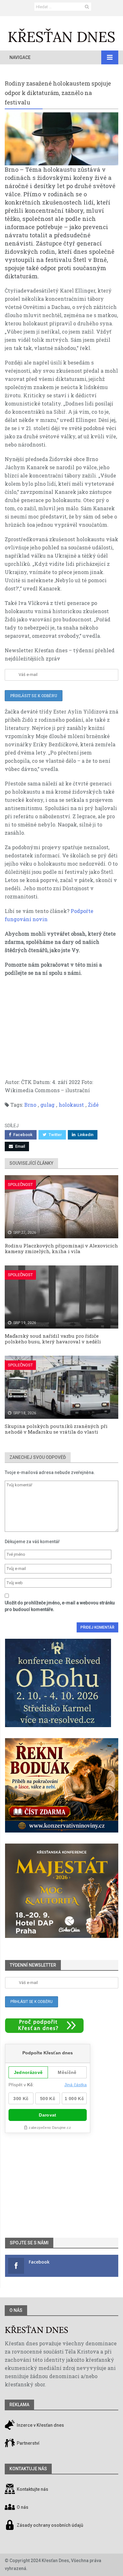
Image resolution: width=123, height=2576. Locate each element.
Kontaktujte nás (32, 2490)
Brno (30, 1105)
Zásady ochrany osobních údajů (50, 2526)
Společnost (20, 1184)
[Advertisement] (61, 1031)
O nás (16, 2310)
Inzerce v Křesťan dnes (40, 2425)
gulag (47, 1105)
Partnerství (28, 2443)
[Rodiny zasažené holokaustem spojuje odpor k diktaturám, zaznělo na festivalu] (61, 139)
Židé (93, 1105)
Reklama (19, 2405)
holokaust (71, 1105)
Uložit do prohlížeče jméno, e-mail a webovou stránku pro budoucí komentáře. (60, 1606)
